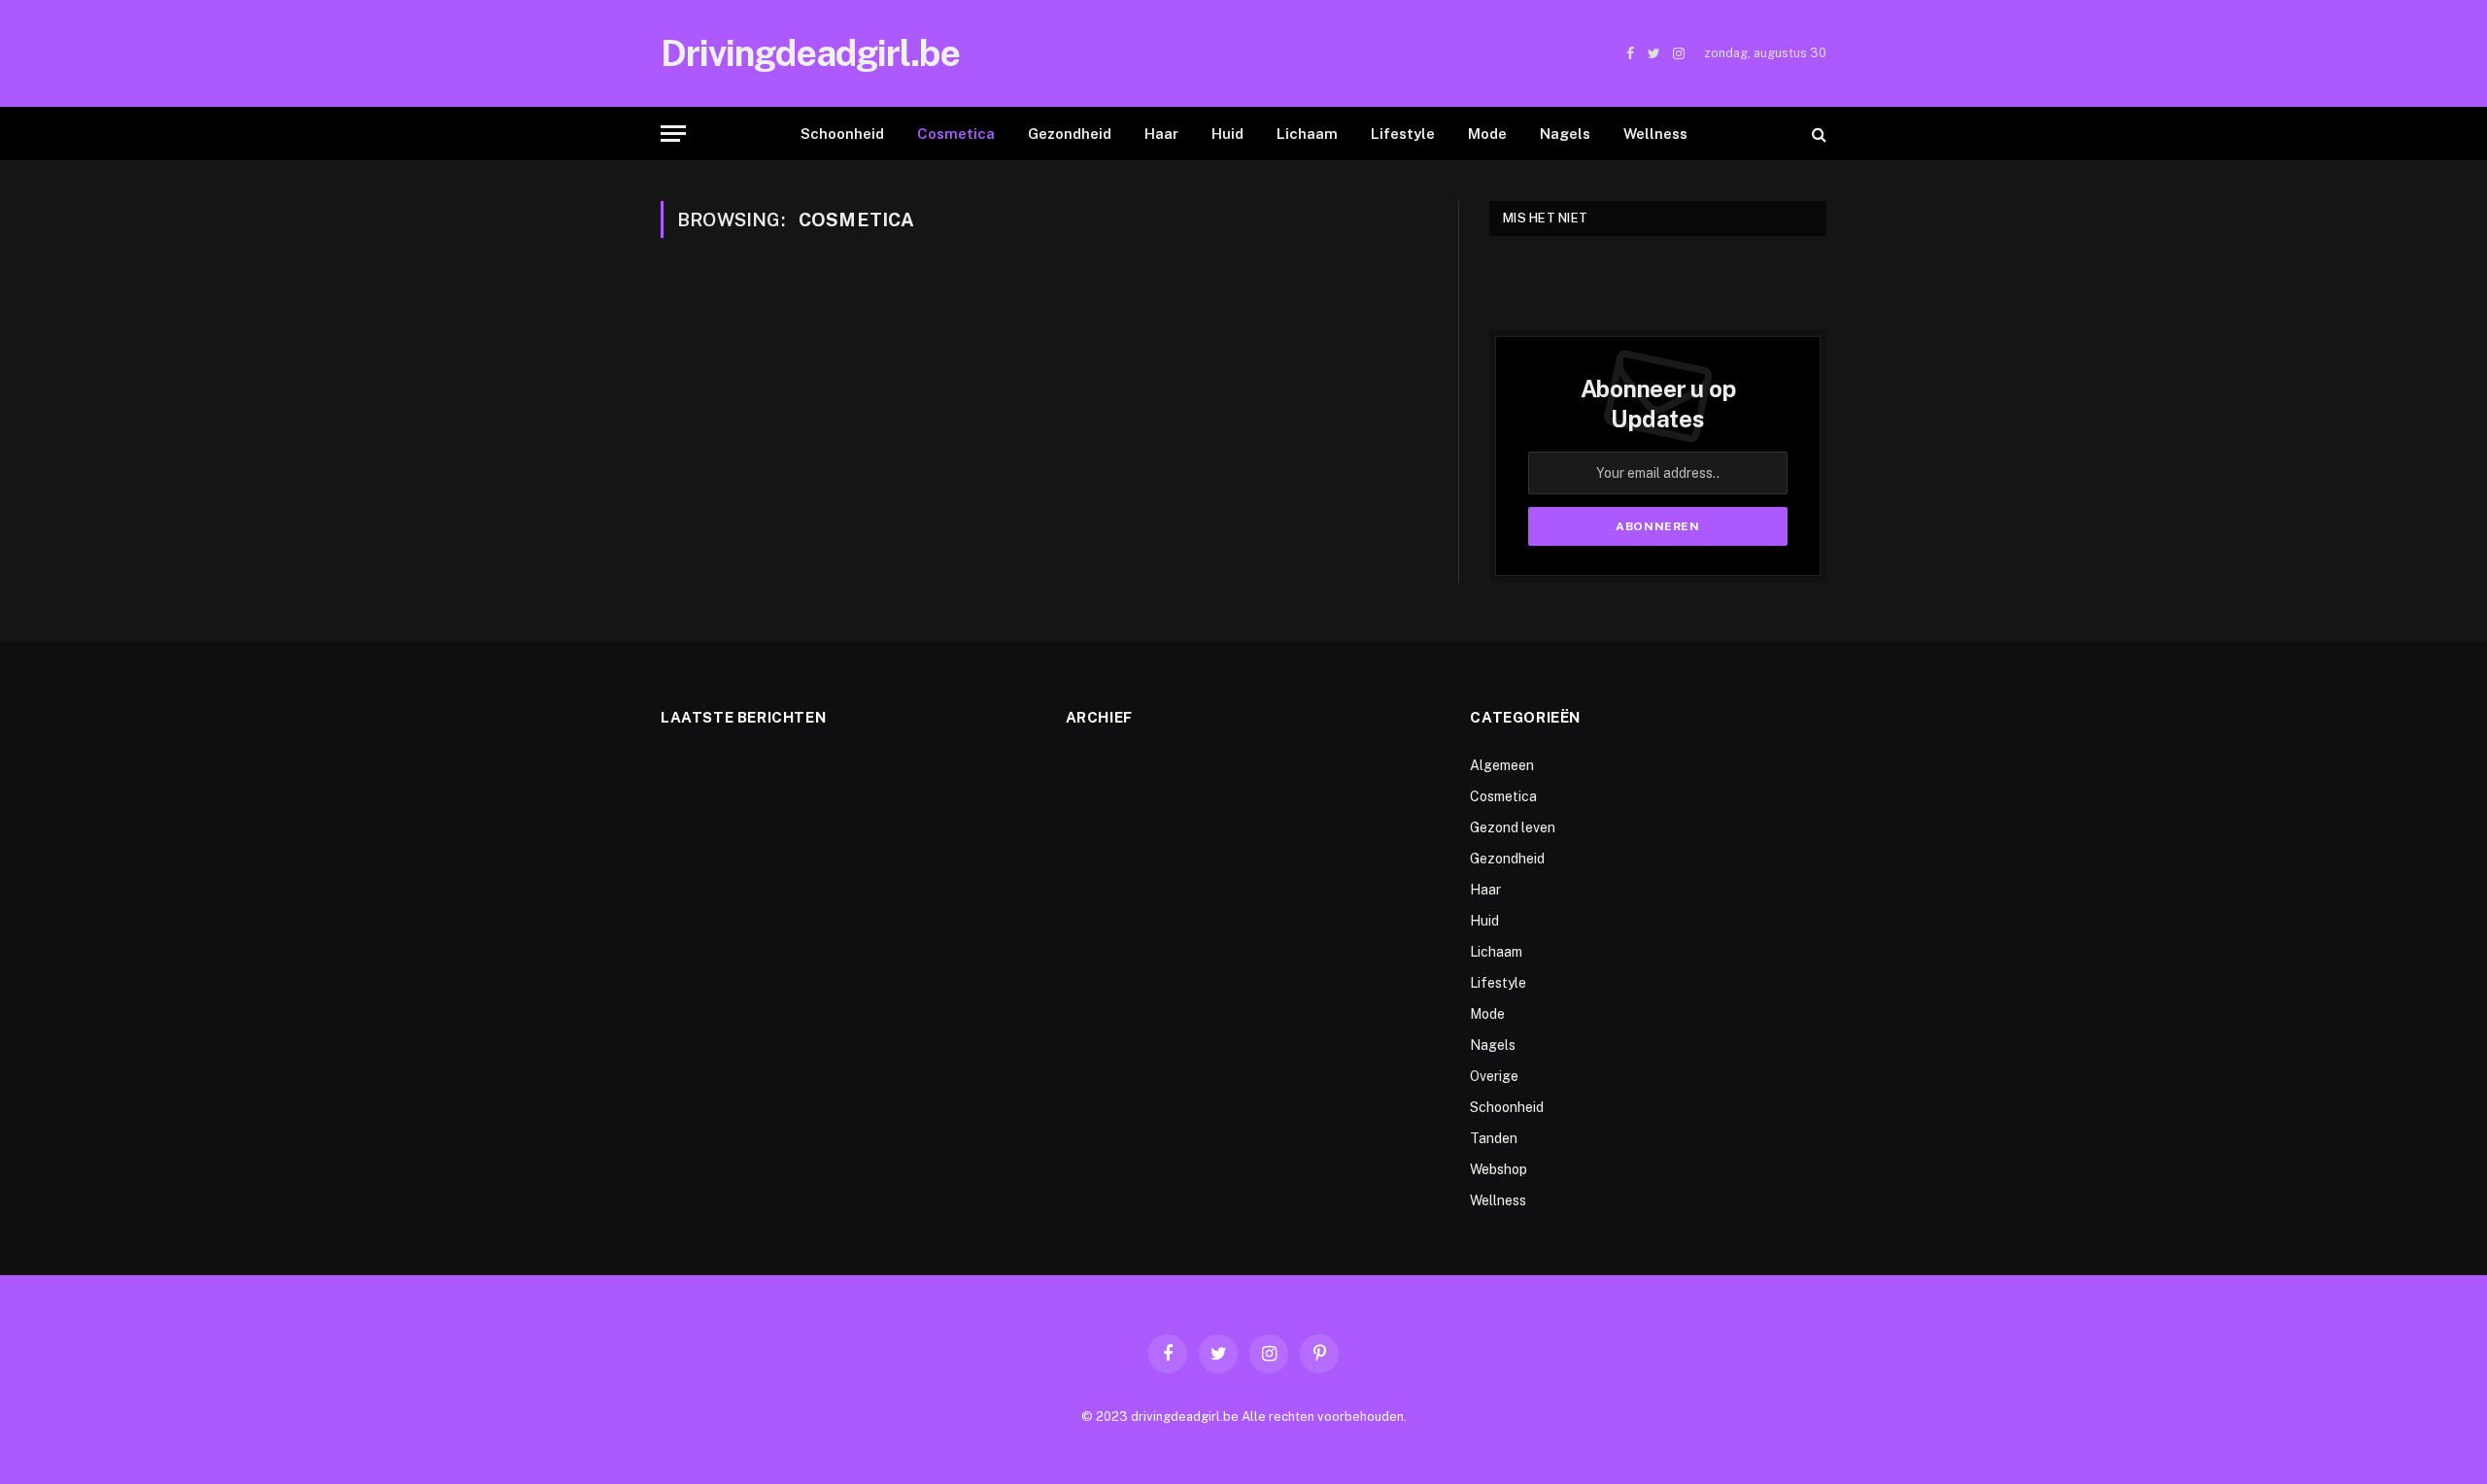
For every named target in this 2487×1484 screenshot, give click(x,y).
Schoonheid (842, 134)
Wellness (1655, 134)
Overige (1494, 1076)
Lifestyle (1403, 134)
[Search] (1817, 134)
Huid (1227, 134)
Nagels (1565, 134)
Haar (1161, 134)
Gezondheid (1070, 134)
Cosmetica (956, 134)
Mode (1487, 134)
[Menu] (673, 134)
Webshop (1499, 1169)
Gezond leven (1513, 827)
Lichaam (1307, 134)
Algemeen (1502, 765)
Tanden (1494, 1138)
